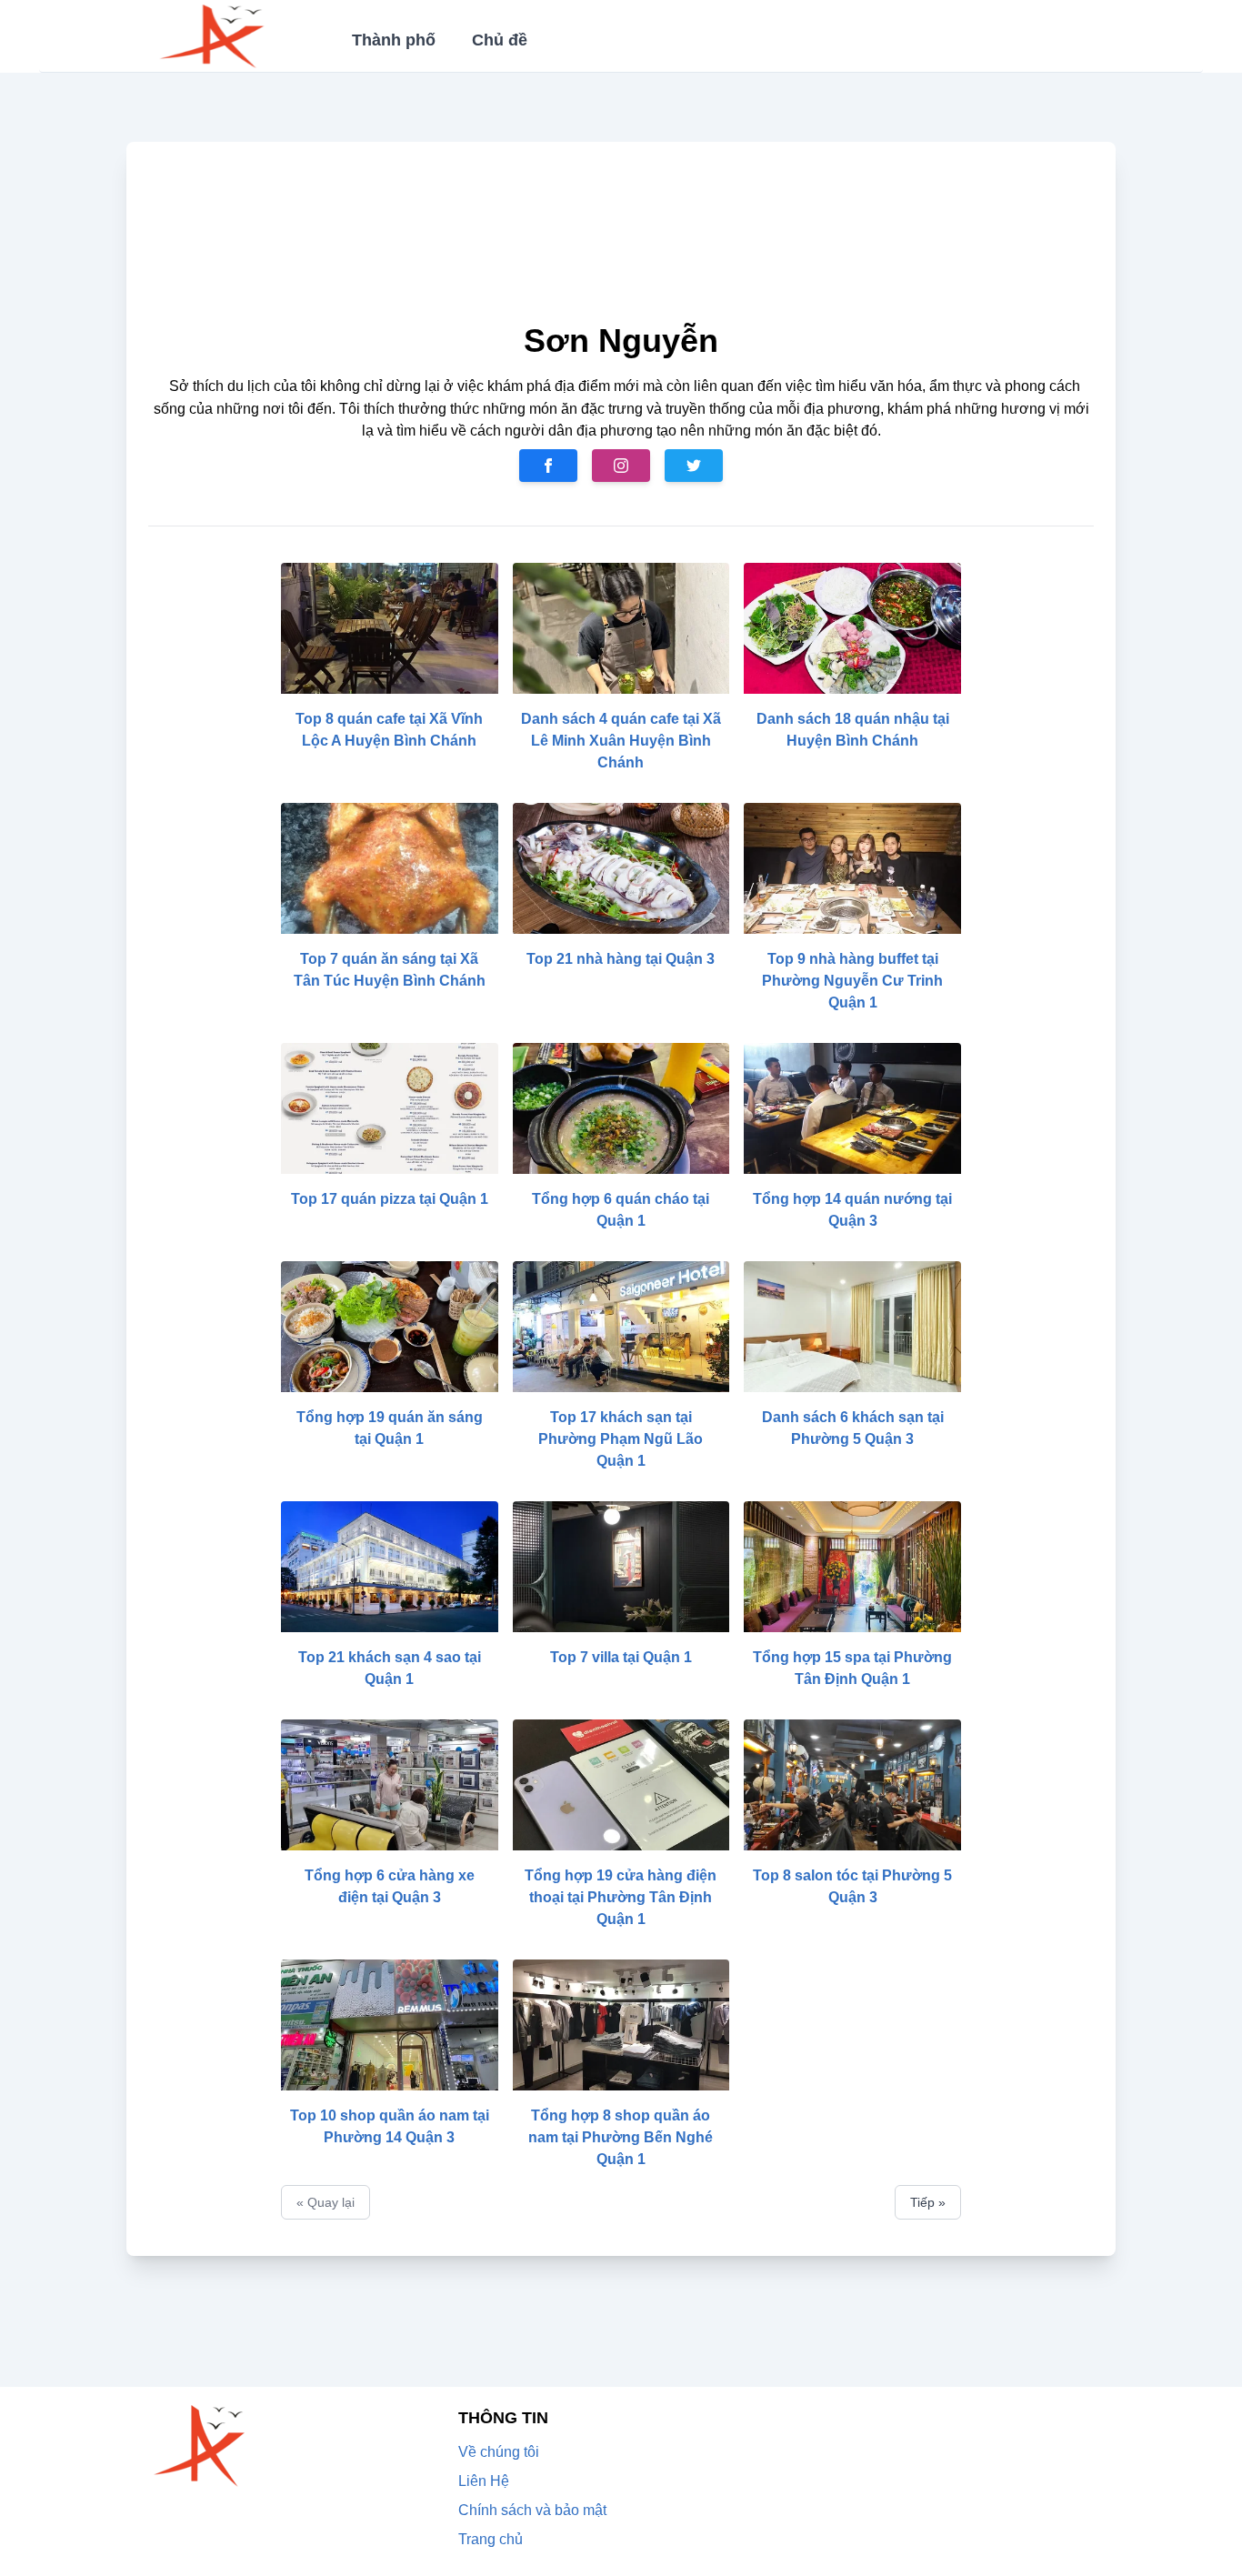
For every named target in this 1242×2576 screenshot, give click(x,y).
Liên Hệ (484, 2481)
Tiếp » (928, 2202)
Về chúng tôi (499, 2452)
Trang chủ (491, 2539)
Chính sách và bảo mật (532, 2510)
